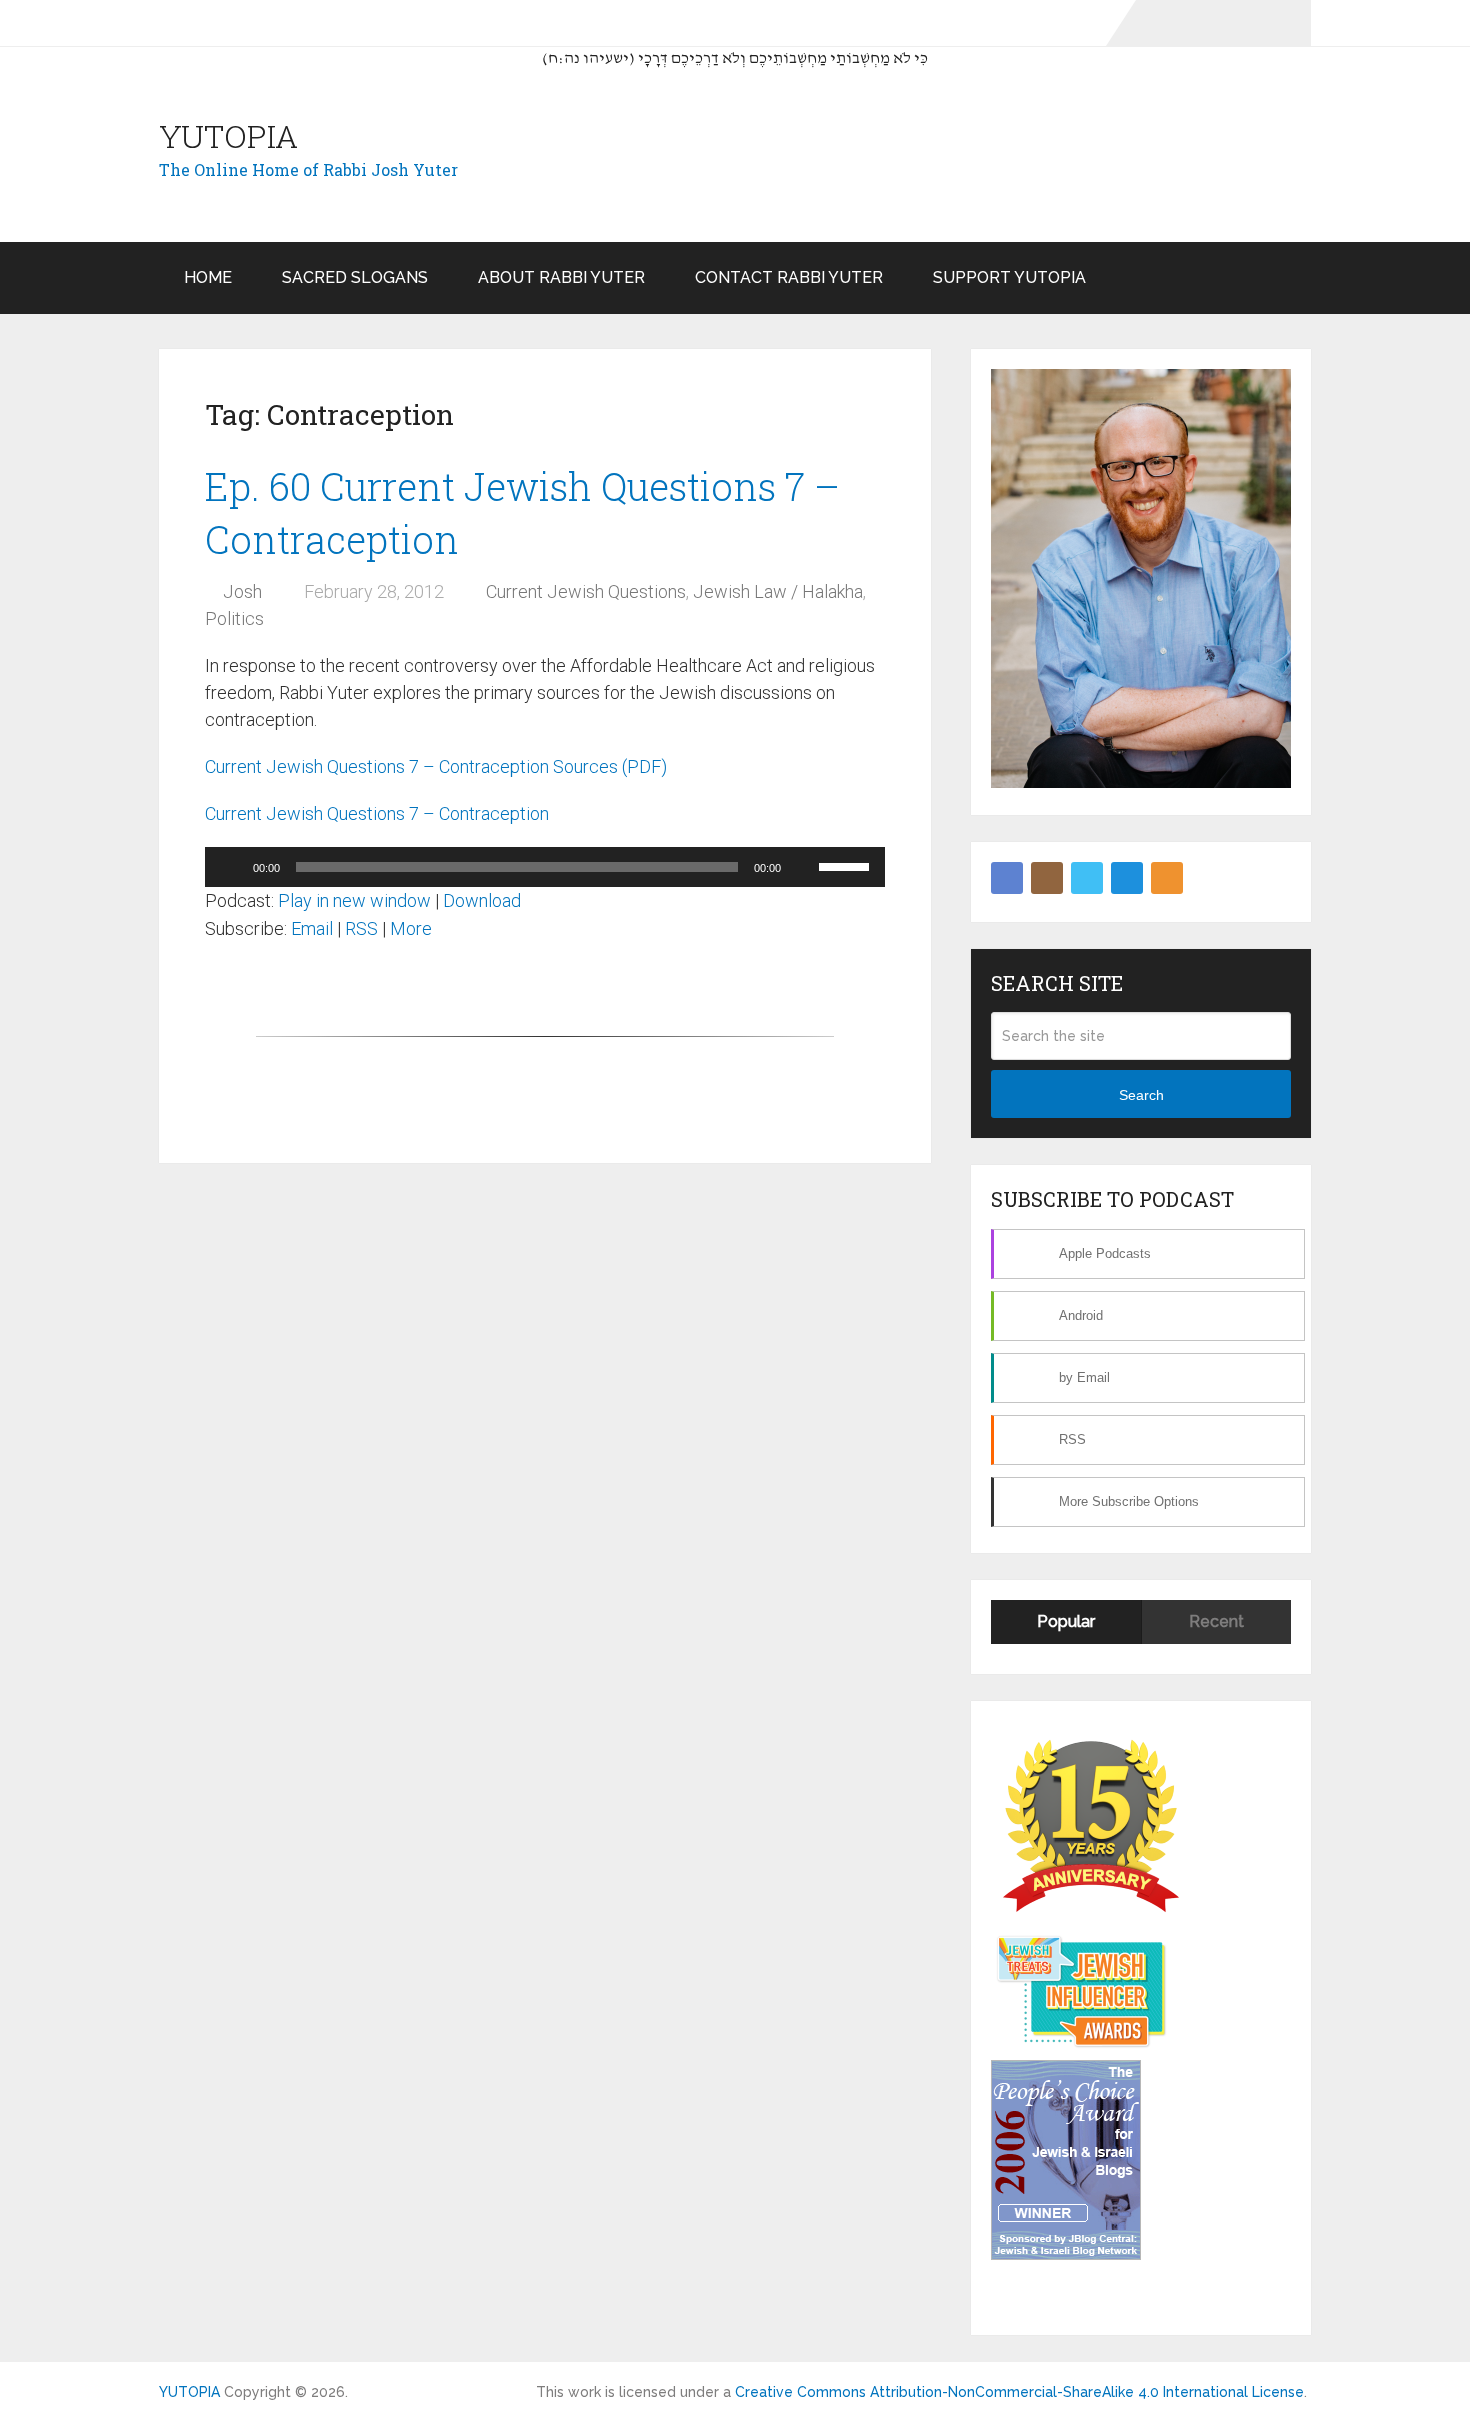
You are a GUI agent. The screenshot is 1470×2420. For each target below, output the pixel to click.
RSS (361, 928)
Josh (242, 591)
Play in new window (354, 900)
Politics (234, 618)
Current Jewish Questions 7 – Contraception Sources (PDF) (436, 766)
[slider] (847, 865)
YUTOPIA (228, 136)
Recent (1216, 1621)
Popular (1066, 1621)
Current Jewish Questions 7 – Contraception (377, 813)
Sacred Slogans (355, 277)
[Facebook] (1007, 878)
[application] (545, 867)
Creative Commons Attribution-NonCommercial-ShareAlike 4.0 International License (1019, 2392)
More (411, 928)
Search (1141, 1095)
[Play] (231, 867)
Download (482, 900)
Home (208, 277)
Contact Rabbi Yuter (789, 277)
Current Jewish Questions (586, 591)
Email (312, 928)
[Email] (1127, 878)
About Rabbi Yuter (561, 277)
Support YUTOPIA (1009, 277)
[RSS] (1167, 878)
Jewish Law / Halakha (778, 591)
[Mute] (803, 867)
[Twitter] (1087, 878)
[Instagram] (1047, 878)
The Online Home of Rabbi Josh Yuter (308, 169)
